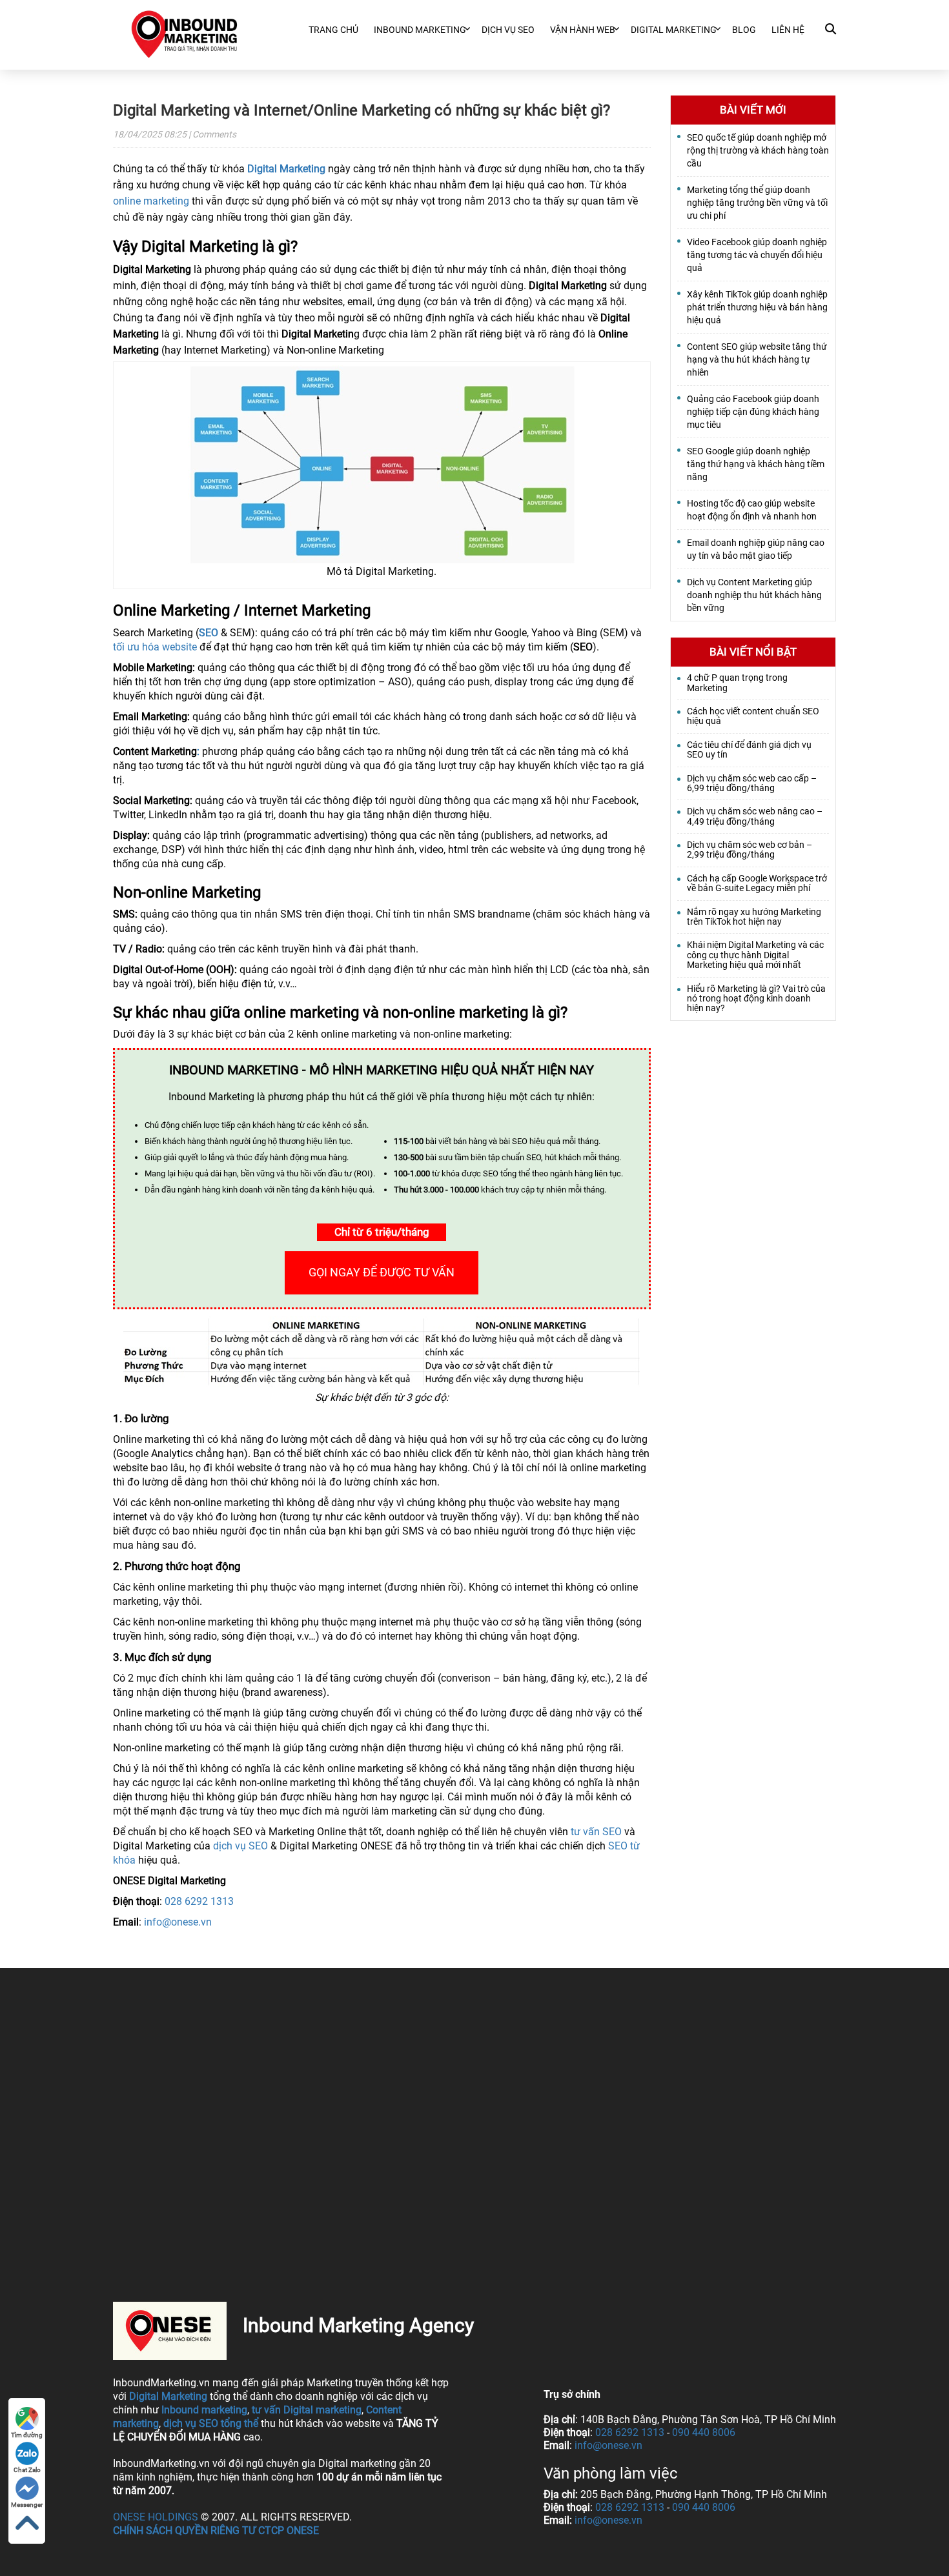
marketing (224, 2410)
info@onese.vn (178, 1922)
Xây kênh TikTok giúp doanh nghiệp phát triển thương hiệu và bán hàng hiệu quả (757, 307)
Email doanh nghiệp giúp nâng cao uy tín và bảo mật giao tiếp (756, 549)
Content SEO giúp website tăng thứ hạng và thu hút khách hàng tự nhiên (757, 359)
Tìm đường (27, 2435)
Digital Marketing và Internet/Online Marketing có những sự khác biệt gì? (362, 110)
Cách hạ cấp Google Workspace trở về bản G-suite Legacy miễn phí (757, 883)
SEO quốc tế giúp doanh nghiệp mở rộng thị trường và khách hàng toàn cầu (758, 150)
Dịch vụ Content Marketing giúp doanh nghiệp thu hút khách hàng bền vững (754, 595)
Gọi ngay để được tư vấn (382, 1272)
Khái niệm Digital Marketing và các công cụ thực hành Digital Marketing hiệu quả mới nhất (755, 955)
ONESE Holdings (156, 2517)
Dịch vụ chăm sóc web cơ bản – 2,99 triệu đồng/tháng (750, 850)
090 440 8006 (704, 2432)
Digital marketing (674, 30)
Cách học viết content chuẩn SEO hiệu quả (753, 716)
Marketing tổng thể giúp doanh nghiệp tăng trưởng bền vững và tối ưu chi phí (757, 203)
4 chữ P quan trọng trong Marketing (737, 683)
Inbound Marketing (420, 30)
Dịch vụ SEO (508, 30)
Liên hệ (788, 30)
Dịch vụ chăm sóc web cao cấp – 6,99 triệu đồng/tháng (752, 783)
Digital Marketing (286, 169)
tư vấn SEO (596, 1832)
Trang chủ (333, 30)
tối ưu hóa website (155, 647)
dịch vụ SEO (240, 1846)
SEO (209, 633)
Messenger (27, 2505)
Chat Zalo (27, 2470)
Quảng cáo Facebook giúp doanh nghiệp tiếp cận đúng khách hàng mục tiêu (753, 412)
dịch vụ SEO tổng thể (211, 2423)
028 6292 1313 (199, 1901)
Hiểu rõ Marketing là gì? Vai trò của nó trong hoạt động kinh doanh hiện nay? (756, 999)
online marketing (151, 201)
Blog (744, 30)
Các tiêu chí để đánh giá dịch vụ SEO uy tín (749, 750)
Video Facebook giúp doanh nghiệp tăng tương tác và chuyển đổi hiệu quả (757, 255)
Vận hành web (583, 30)
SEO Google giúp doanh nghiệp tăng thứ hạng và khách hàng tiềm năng (756, 464)
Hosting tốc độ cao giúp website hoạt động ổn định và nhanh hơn (752, 510)
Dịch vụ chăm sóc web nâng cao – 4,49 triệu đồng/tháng (755, 816)
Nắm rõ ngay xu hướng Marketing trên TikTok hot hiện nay (754, 917)
